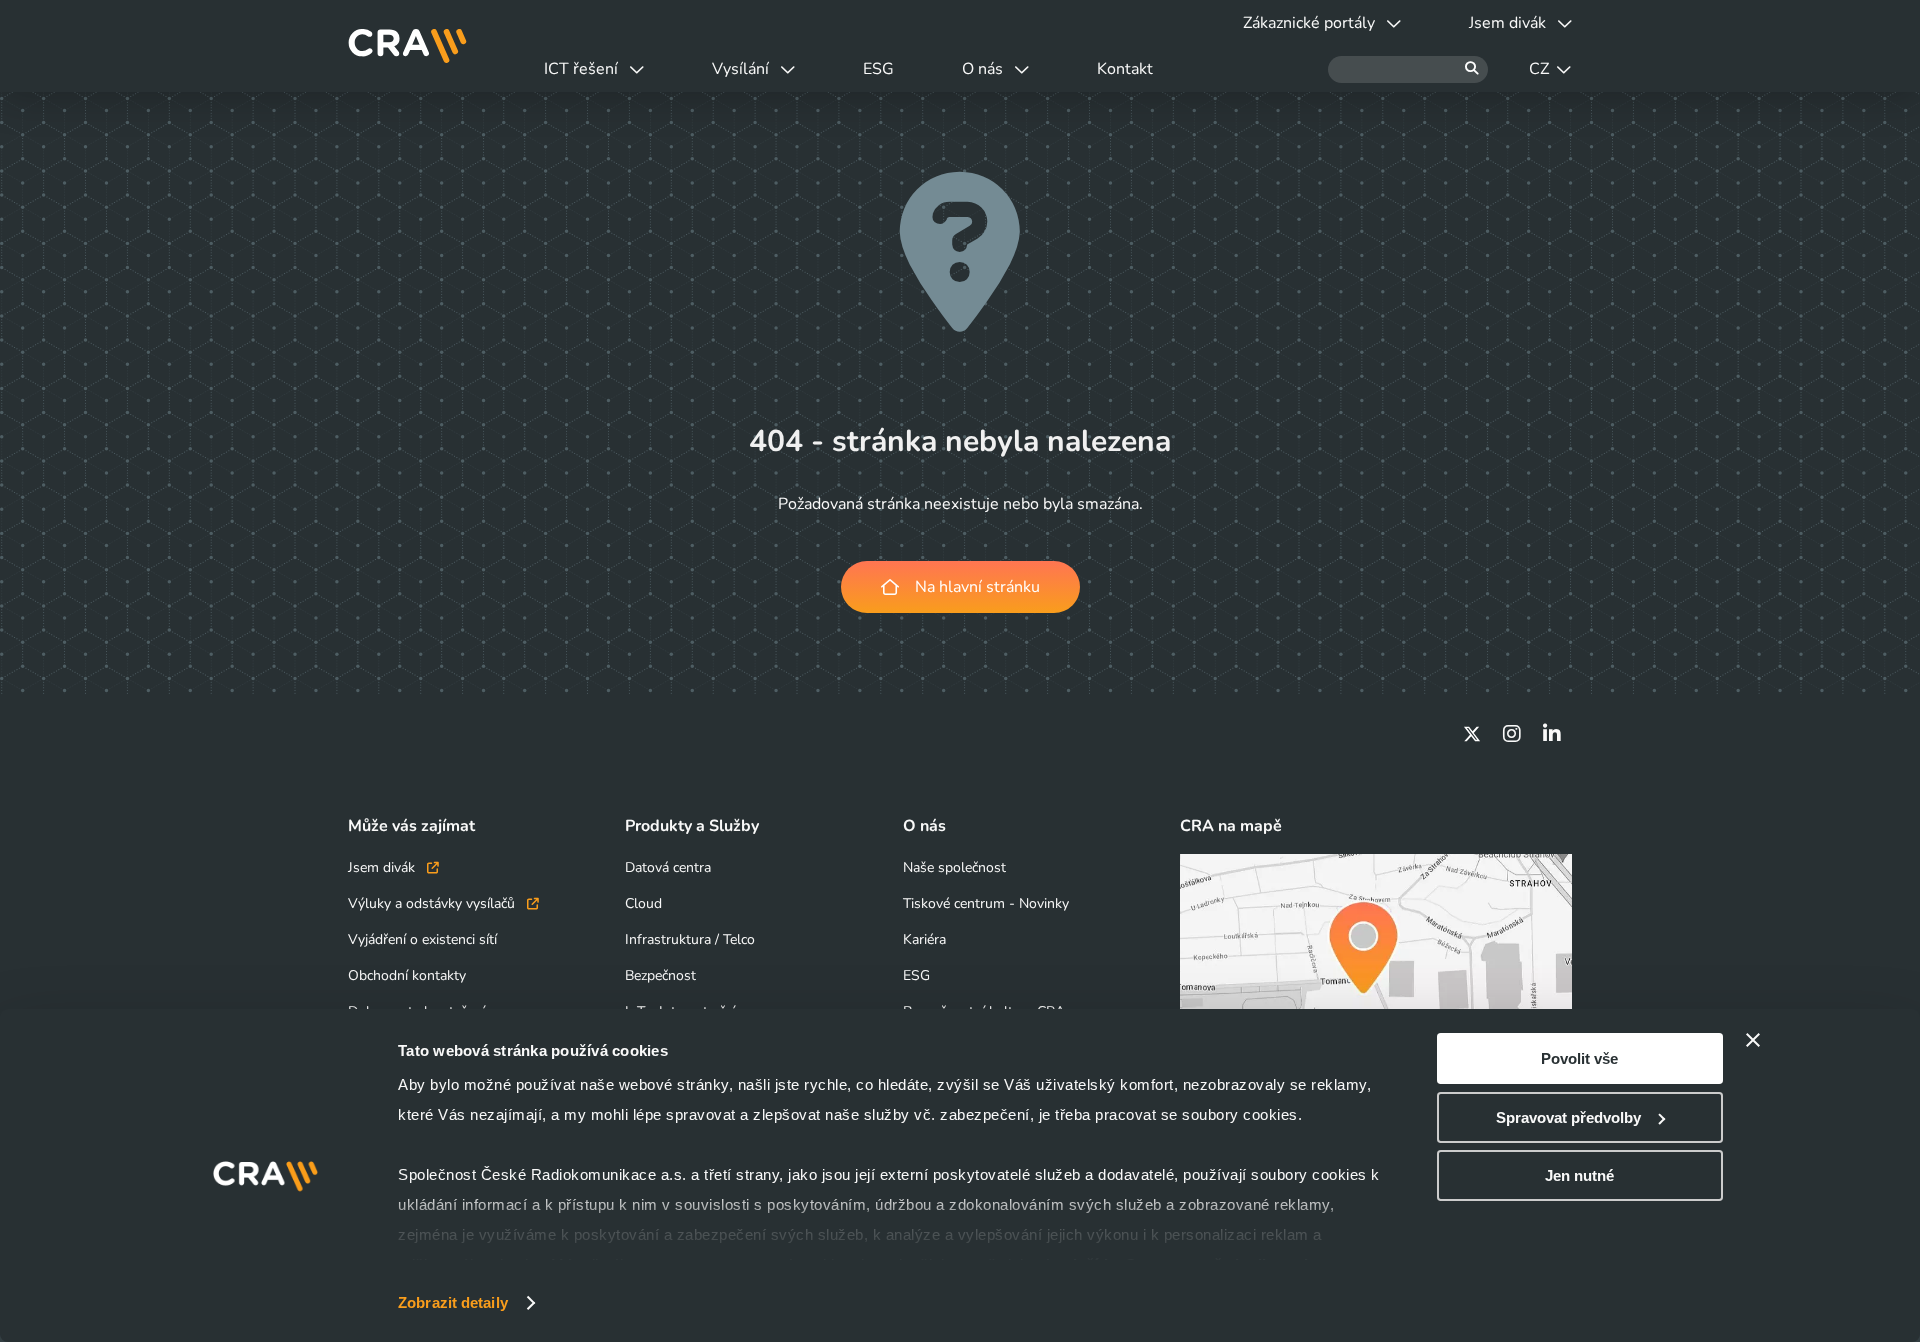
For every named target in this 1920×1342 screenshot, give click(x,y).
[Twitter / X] (1472, 734)
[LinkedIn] (1552, 734)
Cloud (643, 903)
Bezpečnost (660, 975)
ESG (878, 69)
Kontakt (1125, 69)
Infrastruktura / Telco (690, 939)
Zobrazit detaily (453, 1302)
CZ (1539, 69)
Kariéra (924, 939)
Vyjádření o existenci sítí (422, 939)
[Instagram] (1512, 734)
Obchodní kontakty (407, 975)
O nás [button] (982, 69)
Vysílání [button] (740, 69)
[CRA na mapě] (1376, 963)
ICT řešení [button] (581, 69)
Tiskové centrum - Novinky (986, 903)
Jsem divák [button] (1507, 23)
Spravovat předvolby (1568, 1117)
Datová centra (668, 867)
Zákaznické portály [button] (1309, 23)
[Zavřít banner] (1753, 1040)
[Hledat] (1408, 69)
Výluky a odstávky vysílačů (433, 903)
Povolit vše (1579, 1058)
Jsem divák (383, 867)
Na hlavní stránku (977, 587)
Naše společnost (954, 867)
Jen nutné (1579, 1175)
